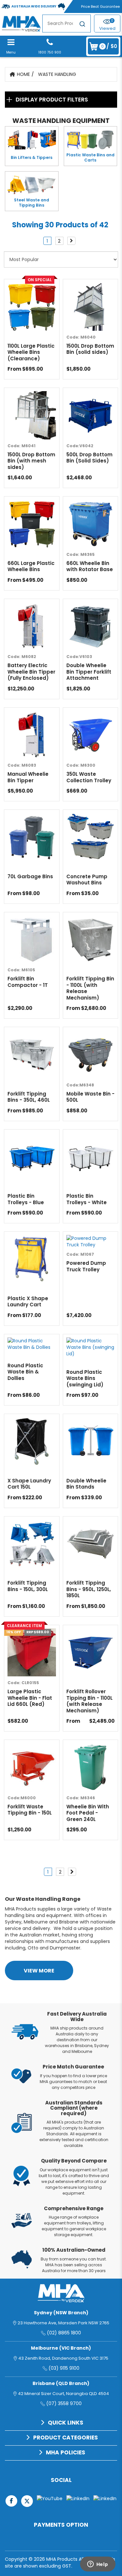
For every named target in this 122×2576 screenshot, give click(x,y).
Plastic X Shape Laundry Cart (28, 1302)
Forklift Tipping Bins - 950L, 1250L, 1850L (89, 1589)
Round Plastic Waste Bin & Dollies (25, 1372)
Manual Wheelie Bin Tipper (28, 777)
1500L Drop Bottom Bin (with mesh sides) (31, 461)
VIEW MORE (39, 1971)
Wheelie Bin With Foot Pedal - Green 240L (88, 1813)
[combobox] (67, 24)
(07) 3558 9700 (64, 2403)
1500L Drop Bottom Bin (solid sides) (90, 349)
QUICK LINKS (66, 2423)
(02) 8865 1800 (64, 2333)
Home (23, 74)
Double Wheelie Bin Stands (86, 1484)
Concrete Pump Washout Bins (87, 880)
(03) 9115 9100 (64, 2368)
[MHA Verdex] (21, 23)
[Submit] (82, 25)
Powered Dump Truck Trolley (86, 1266)
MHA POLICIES (66, 2452)
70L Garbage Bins (30, 877)
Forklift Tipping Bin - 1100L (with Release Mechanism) (90, 988)
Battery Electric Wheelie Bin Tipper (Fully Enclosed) (31, 672)
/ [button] (109, 46)
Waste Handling (57, 74)
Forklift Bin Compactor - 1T (28, 982)
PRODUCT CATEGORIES (66, 2438)
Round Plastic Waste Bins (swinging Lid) (85, 1378)
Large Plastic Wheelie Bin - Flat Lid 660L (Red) (30, 1698)
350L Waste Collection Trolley (89, 777)
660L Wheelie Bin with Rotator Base (90, 566)
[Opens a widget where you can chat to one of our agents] (98, 2565)
